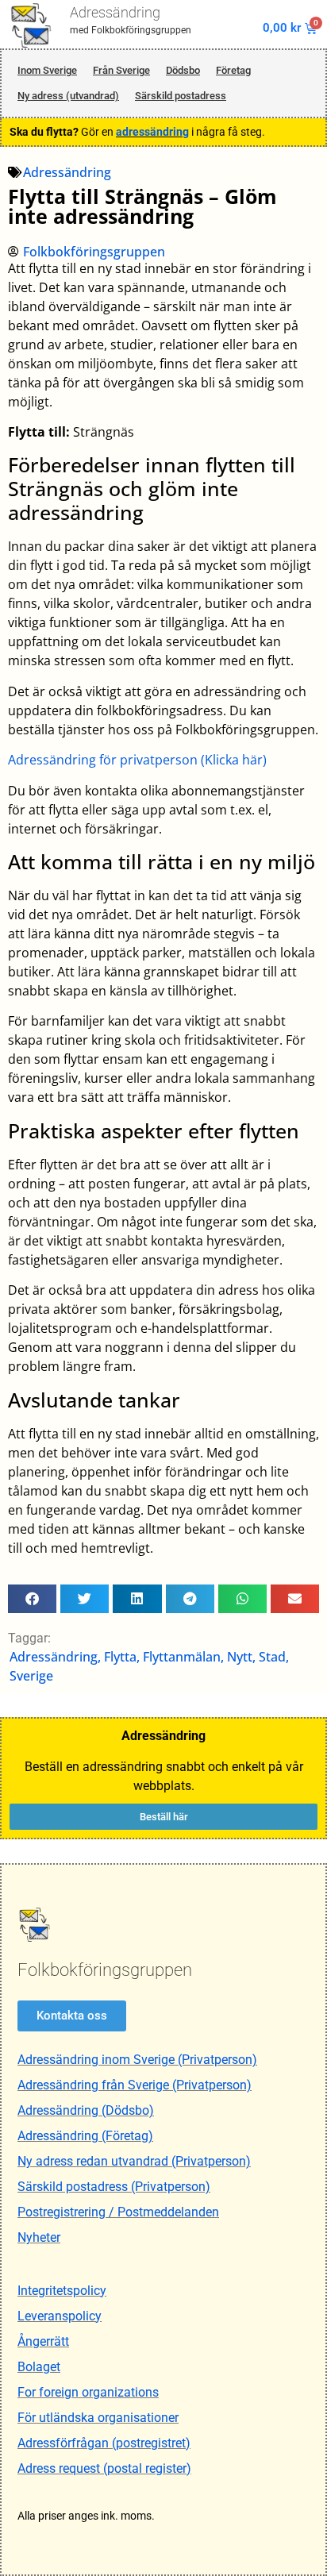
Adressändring (115, 12)
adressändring (152, 132)
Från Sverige (121, 70)
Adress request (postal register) (104, 2468)
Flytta (120, 1657)
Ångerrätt (43, 2341)
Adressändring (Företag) (85, 2136)
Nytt (240, 1657)
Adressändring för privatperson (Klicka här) (137, 760)
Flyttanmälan (182, 1657)
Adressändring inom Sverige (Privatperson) (137, 2060)
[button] (32, 1599)
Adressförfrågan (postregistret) (104, 2443)
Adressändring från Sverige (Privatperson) (135, 2085)
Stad (272, 1657)
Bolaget (39, 2367)
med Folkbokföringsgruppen (131, 30)
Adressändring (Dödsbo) (86, 2110)
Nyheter (39, 2237)
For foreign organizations (88, 2392)
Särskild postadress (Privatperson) (114, 2187)
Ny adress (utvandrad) (68, 96)
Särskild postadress (181, 96)
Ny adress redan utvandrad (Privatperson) (134, 2161)
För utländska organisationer (98, 2418)
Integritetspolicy (62, 2291)
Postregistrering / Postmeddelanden (118, 2212)
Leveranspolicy (60, 2316)
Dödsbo (183, 70)
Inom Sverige (47, 70)
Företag (233, 70)
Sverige (31, 1676)
